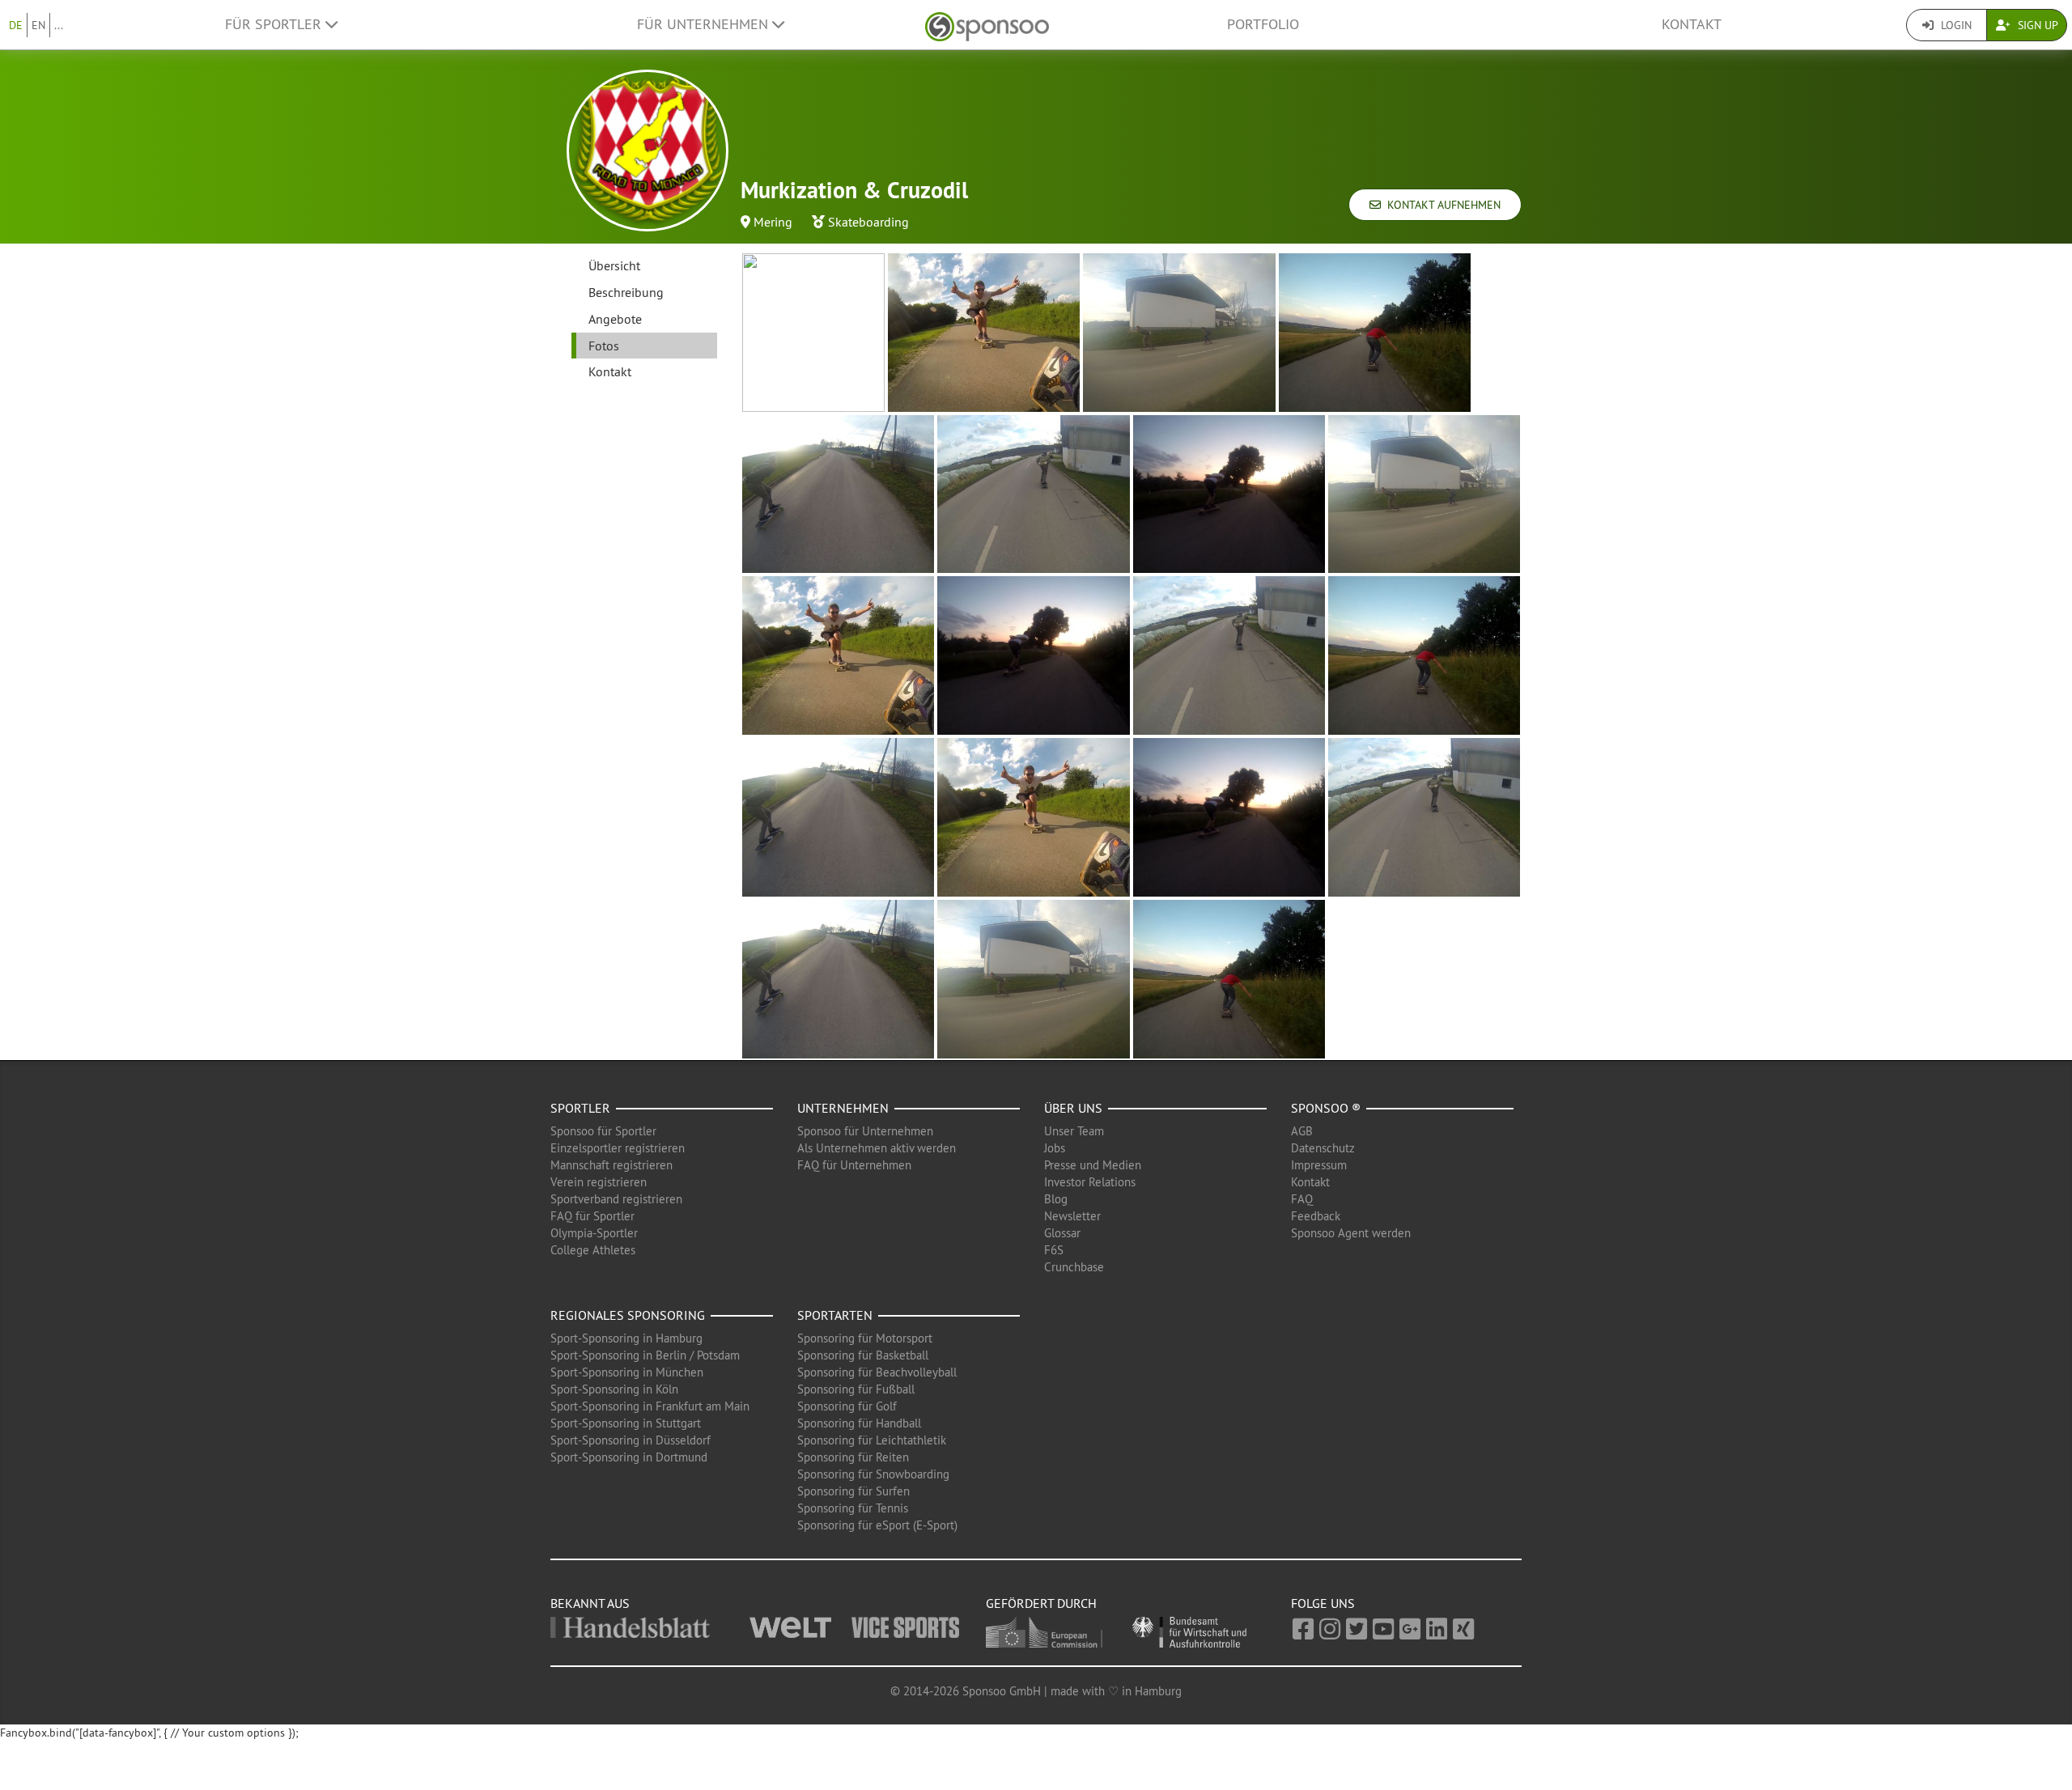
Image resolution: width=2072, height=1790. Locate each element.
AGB (1302, 1131)
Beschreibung (626, 292)
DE (16, 25)
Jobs (1055, 1148)
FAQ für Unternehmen (854, 1165)
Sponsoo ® (1326, 1108)
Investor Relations (1090, 1182)
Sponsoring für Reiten (853, 1457)
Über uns (1073, 1108)
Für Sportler (275, 24)
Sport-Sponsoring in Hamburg (626, 1338)
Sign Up (2036, 25)
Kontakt (1692, 24)
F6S (1054, 1250)
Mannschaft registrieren (611, 1165)
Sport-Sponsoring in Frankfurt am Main (650, 1406)
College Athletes (593, 1250)
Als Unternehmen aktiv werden (877, 1148)
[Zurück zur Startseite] (987, 25)
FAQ (1302, 1199)
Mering (773, 222)
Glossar (1062, 1233)
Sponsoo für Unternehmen (865, 1131)
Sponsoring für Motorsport (865, 1338)
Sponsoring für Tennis (853, 1508)
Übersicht (614, 265)
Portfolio (1263, 24)
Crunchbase (1074, 1267)
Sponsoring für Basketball (863, 1355)
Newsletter (1072, 1216)
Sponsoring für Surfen (853, 1491)
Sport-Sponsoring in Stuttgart (626, 1423)
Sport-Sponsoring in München (627, 1372)
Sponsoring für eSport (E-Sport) (877, 1525)
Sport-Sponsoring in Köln (614, 1389)
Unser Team (1074, 1131)
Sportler (580, 1108)
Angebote (615, 319)
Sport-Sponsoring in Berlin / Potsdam (645, 1355)
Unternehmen (843, 1108)
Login (1955, 25)
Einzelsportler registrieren (618, 1148)
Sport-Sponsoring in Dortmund (629, 1457)
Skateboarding (868, 222)
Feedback (1316, 1216)
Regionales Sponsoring (628, 1315)
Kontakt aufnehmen (1441, 205)
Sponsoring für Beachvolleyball (877, 1372)
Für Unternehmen (705, 24)
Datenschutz (1323, 1148)
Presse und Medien (1093, 1165)
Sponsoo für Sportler (603, 1131)
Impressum (1319, 1165)
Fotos (604, 346)
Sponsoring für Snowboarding (873, 1474)
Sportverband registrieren (616, 1199)
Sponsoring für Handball (859, 1423)
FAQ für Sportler (592, 1216)
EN (38, 25)
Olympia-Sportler (594, 1233)
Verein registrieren (599, 1182)
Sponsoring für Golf (847, 1406)
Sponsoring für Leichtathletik (872, 1440)
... (59, 25)
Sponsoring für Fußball (856, 1389)
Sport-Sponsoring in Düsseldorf (631, 1440)
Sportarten (835, 1315)
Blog (1056, 1199)
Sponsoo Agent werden (1351, 1233)
